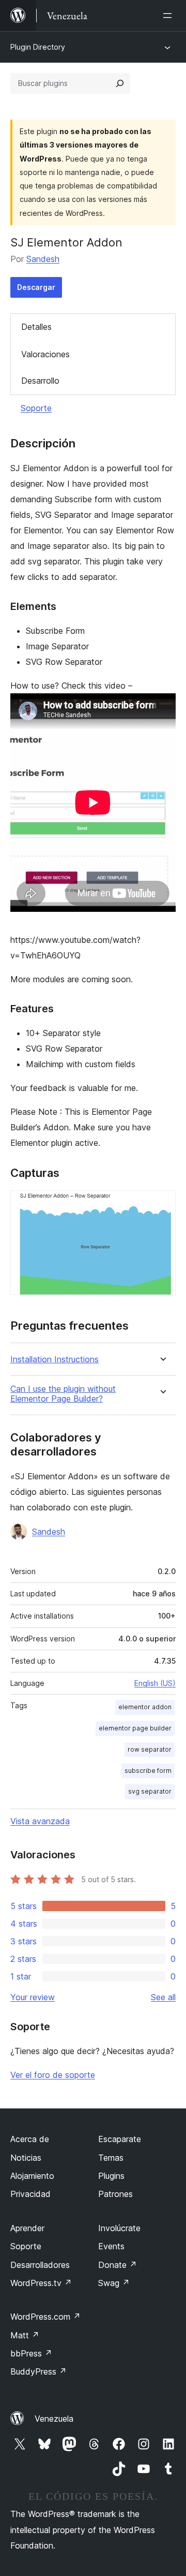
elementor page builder (135, 1728)
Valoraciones (45, 354)
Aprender (27, 2228)
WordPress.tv (41, 2283)
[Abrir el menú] (169, 16)
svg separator (150, 1791)
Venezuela (54, 2419)
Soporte (36, 408)
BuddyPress (38, 2371)
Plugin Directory (38, 47)
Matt (25, 2335)
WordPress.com (45, 2317)
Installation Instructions (55, 1359)
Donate (118, 2265)
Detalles (36, 327)
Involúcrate (119, 2228)
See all (163, 1997)
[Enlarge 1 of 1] (162, 1204)
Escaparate (120, 2139)
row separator (150, 1749)
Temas (111, 2158)
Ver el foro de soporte (53, 2075)
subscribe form (148, 1771)
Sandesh (43, 259)
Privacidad (30, 2194)
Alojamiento (32, 2176)
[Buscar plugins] (120, 83)
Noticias (26, 2158)
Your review (33, 1997)
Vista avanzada (40, 1821)
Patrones (115, 2194)
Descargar (36, 287)
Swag (114, 2283)
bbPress (31, 2353)
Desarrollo (40, 381)
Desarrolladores (40, 2265)
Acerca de (30, 2139)
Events (111, 2246)
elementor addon (145, 1707)
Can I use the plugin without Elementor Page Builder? (63, 1394)
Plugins (111, 2176)
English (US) (155, 1683)
